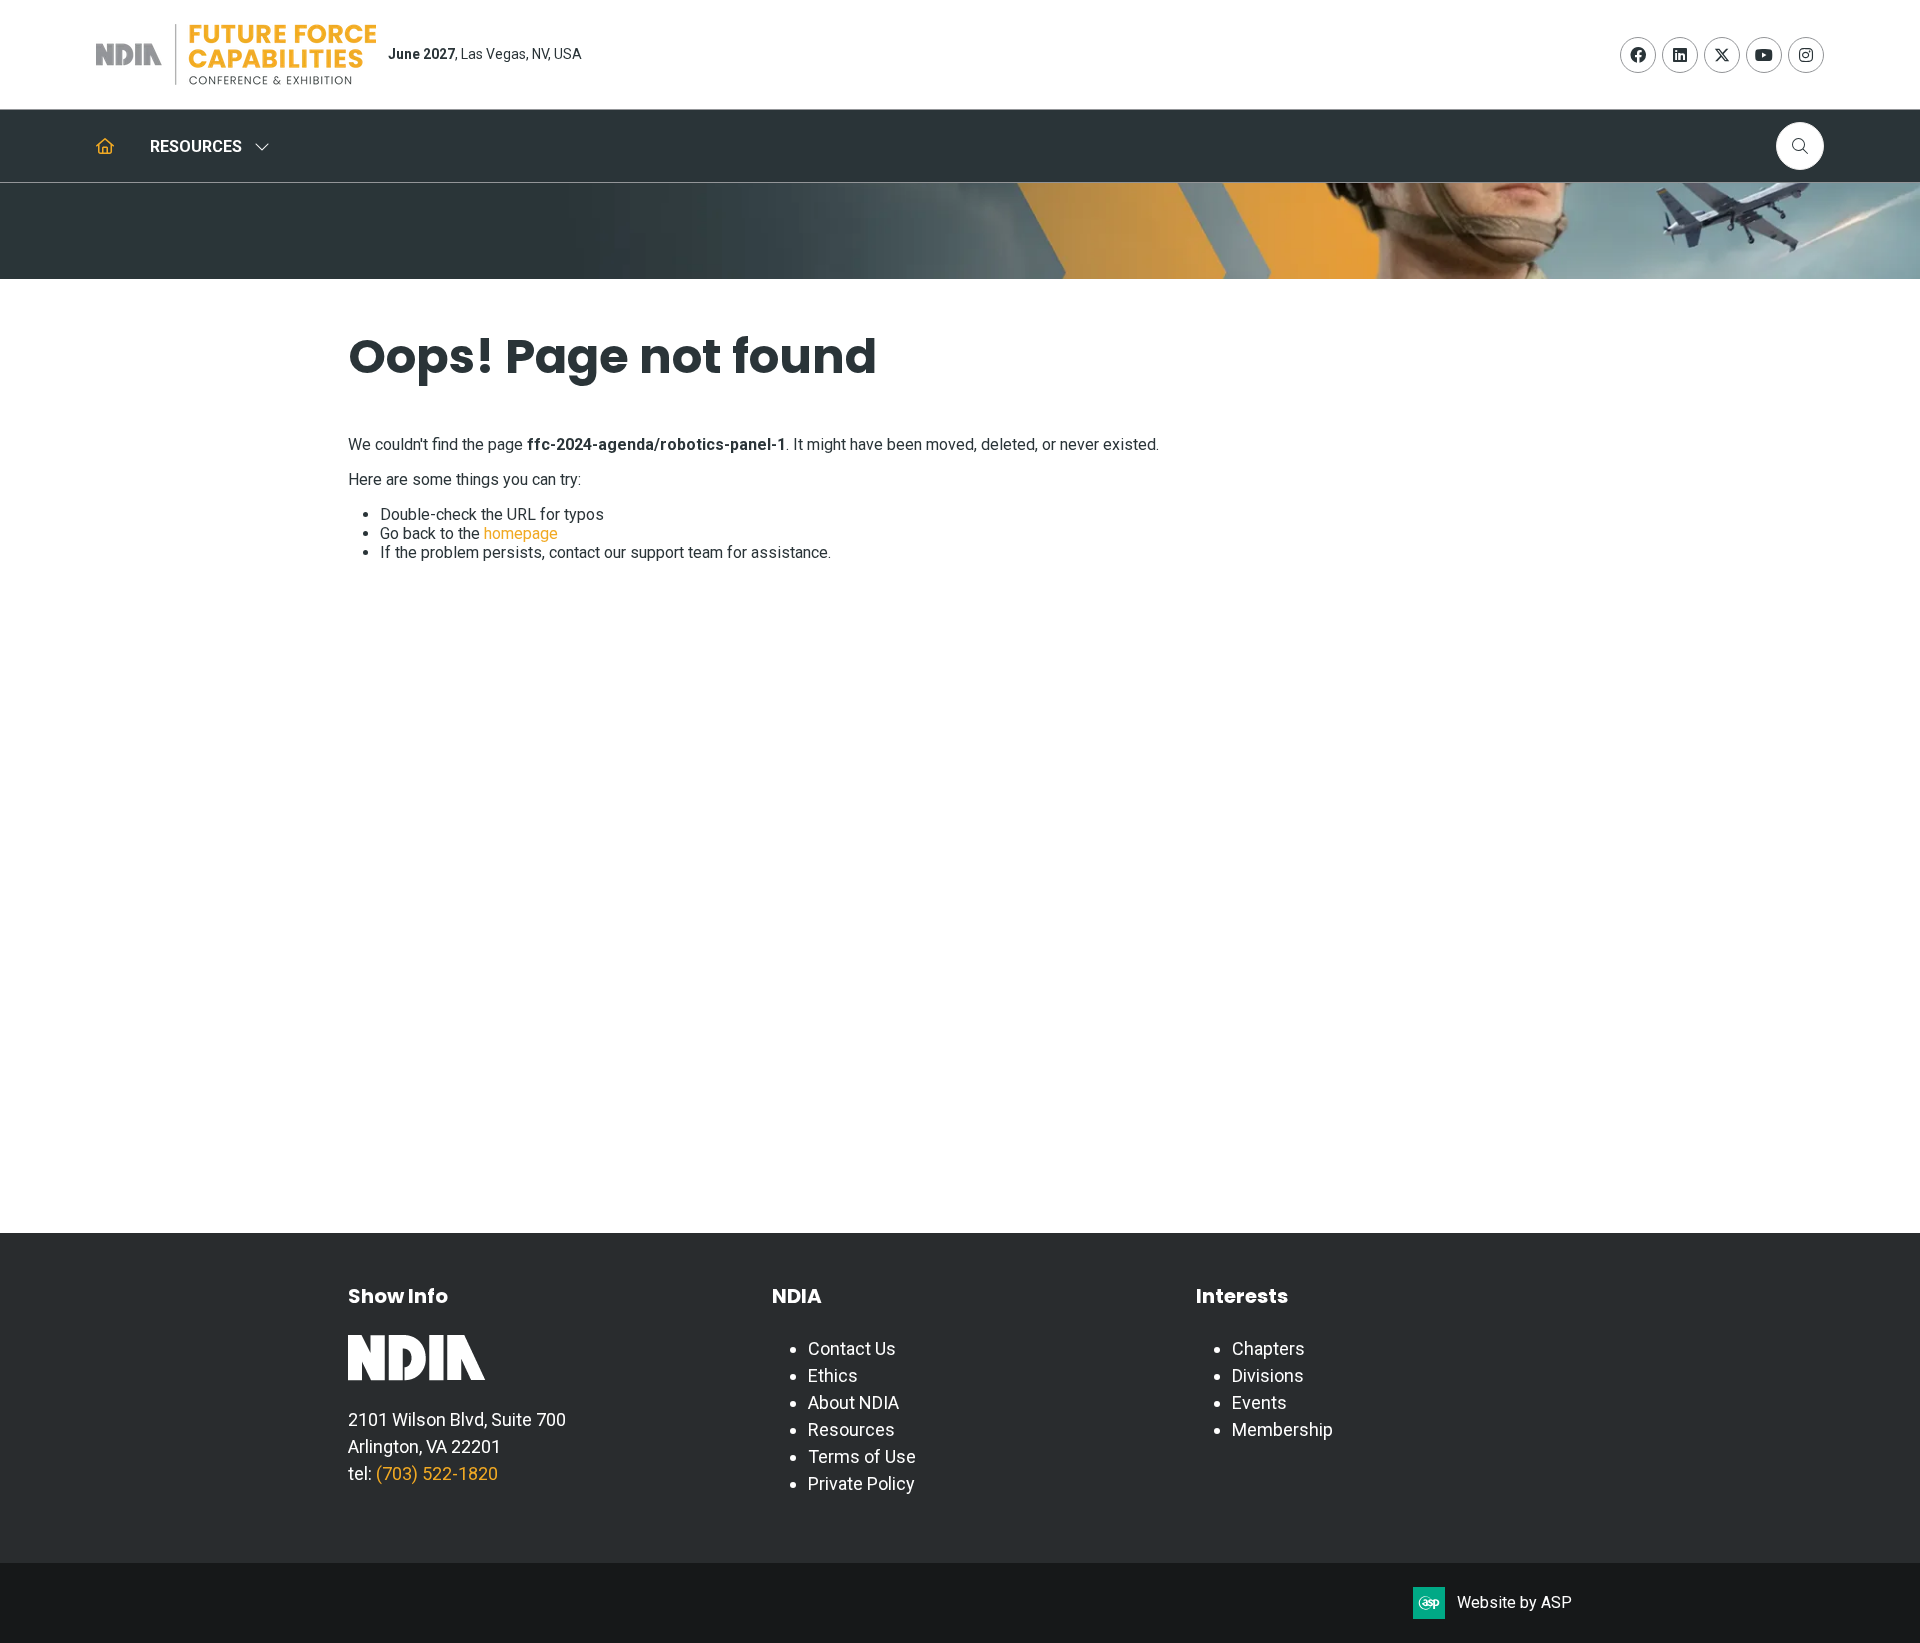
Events (1259, 1402)
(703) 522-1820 (435, 1473)
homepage (521, 533)
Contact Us (852, 1348)
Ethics (833, 1375)
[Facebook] (1638, 55)
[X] (1722, 55)
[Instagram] (1806, 55)
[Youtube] (1764, 55)
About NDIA (853, 1402)
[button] (1800, 146)
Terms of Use (862, 1456)
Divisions (1268, 1375)
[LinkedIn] (1680, 55)
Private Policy (861, 1483)
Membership (1282, 1429)
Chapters (1268, 1348)
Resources (851, 1429)
